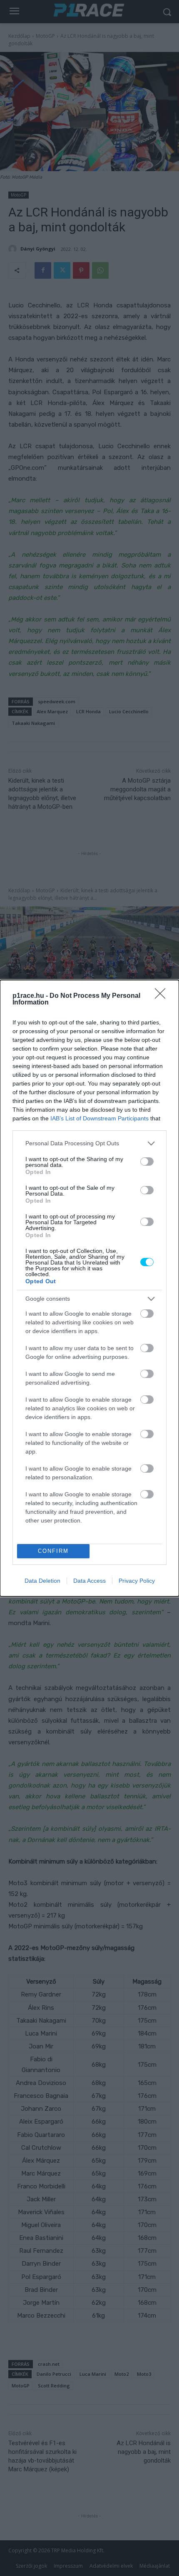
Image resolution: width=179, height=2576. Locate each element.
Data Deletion (42, 1581)
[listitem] (89, 1143)
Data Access (89, 1581)
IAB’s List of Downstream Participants (99, 1118)
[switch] (147, 1162)
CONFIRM (53, 1551)
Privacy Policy (137, 1581)
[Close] (163, 996)
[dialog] (89, 1288)
